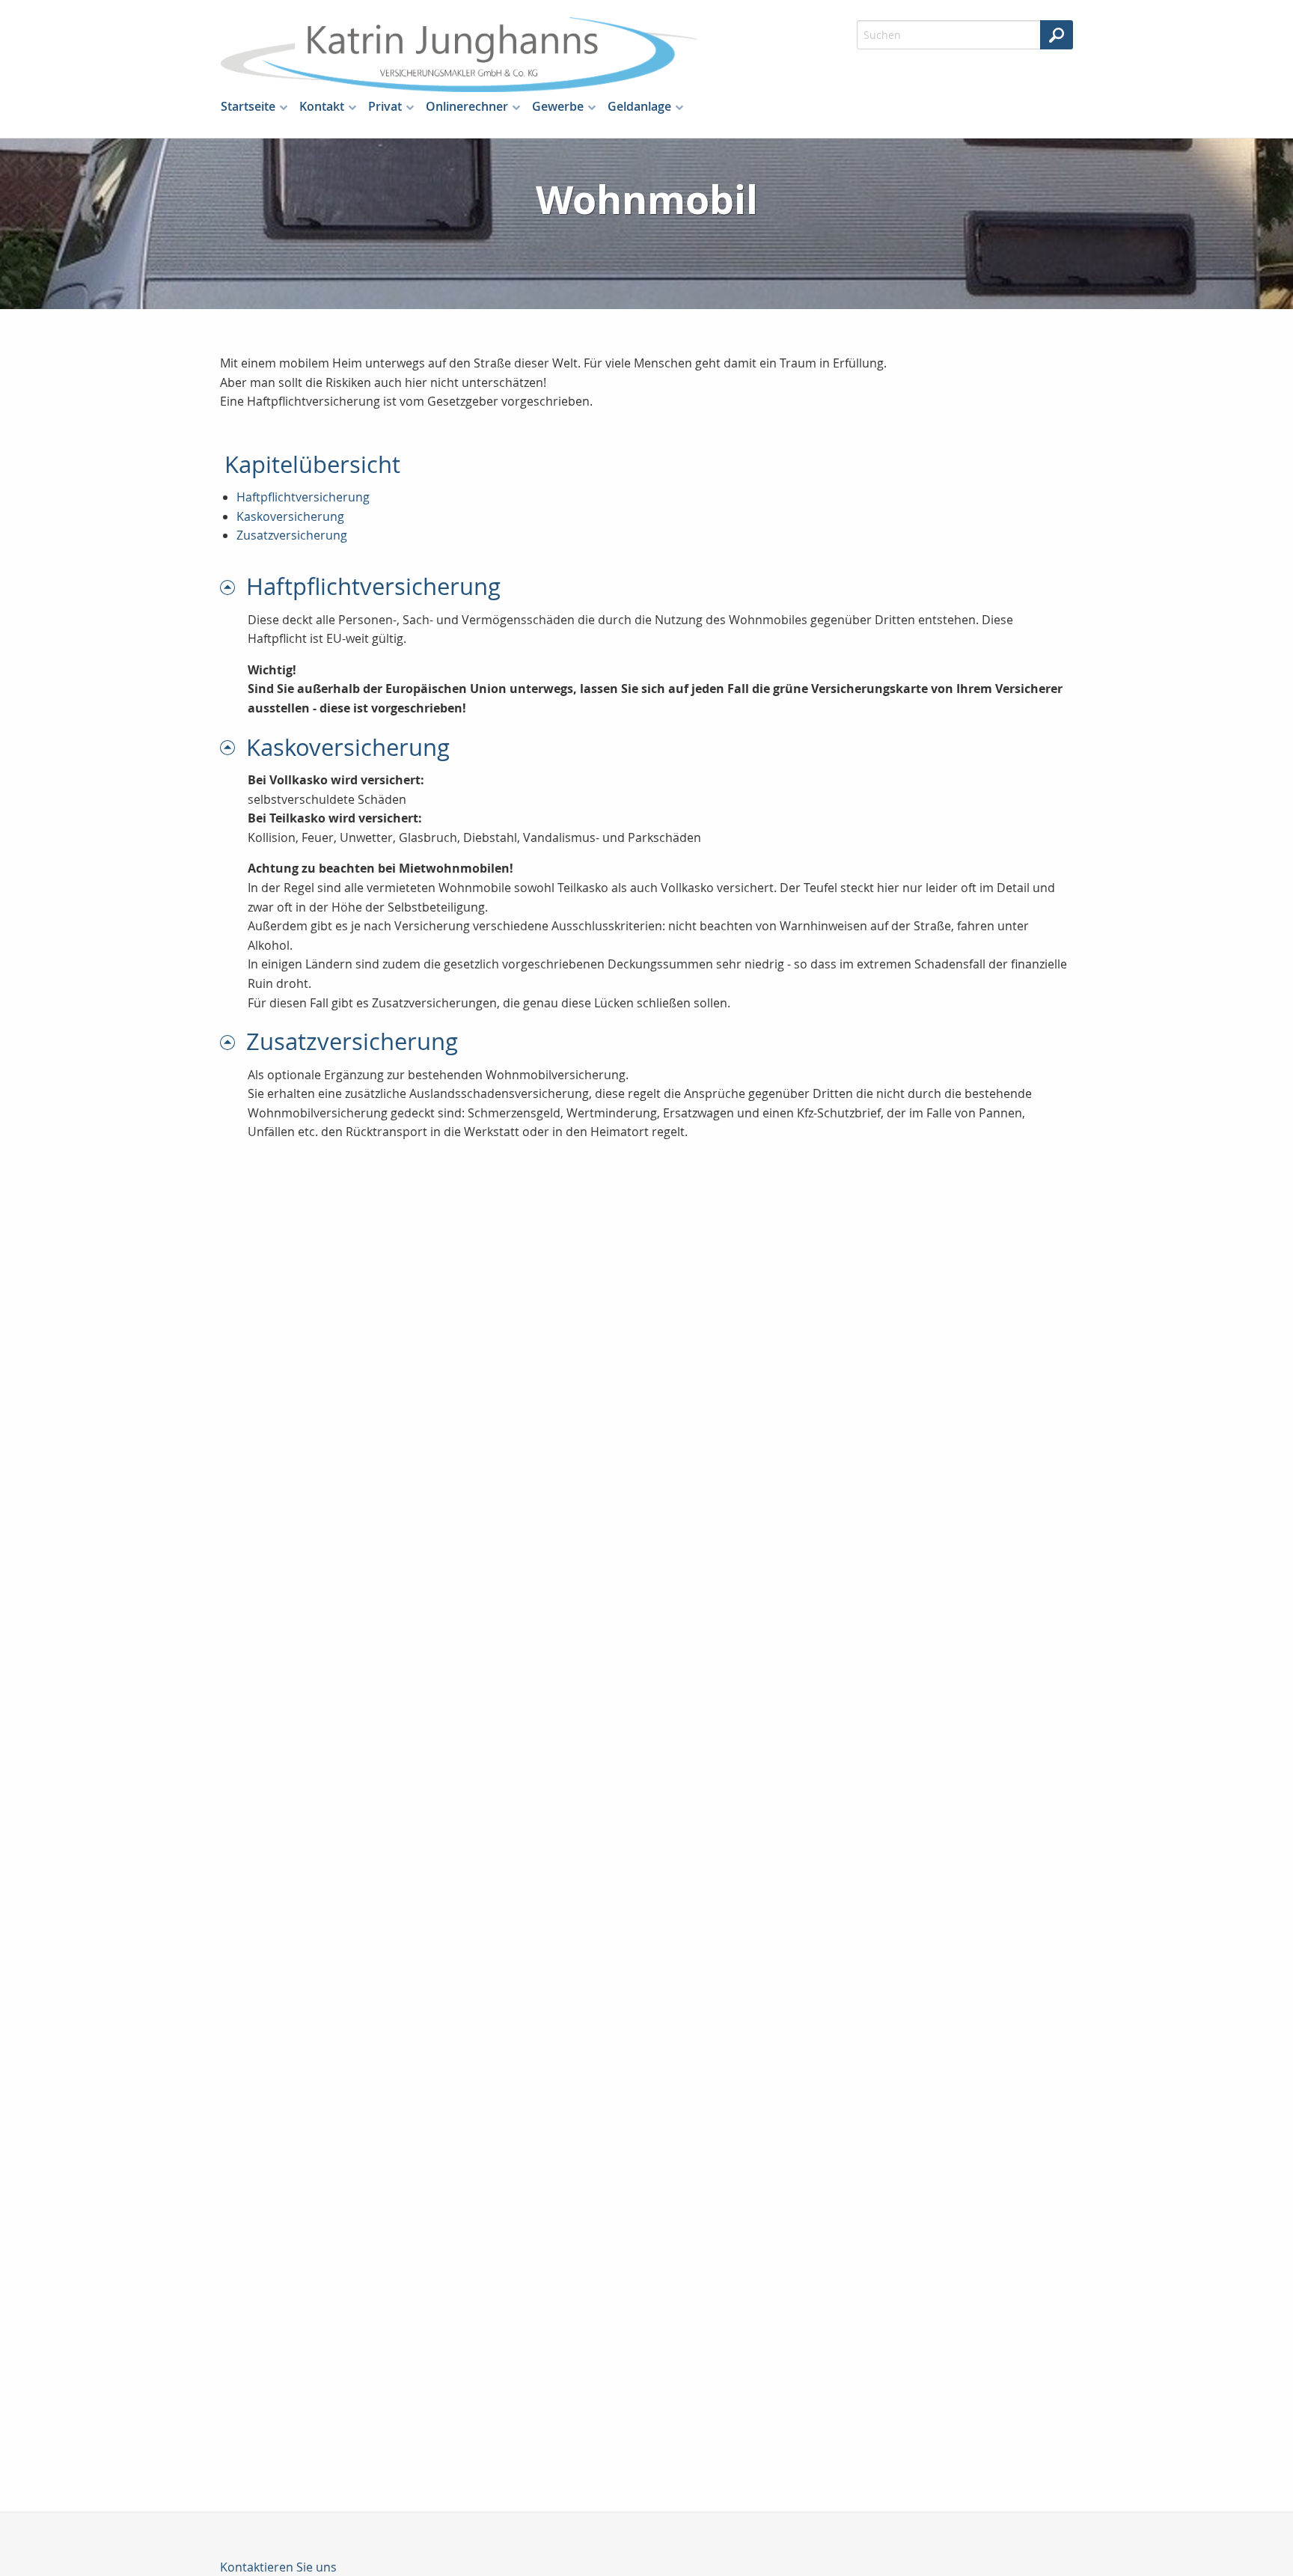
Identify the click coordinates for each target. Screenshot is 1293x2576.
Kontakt (322, 106)
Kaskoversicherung (290, 516)
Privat (385, 106)
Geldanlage (639, 106)
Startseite (248, 106)
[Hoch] (233, 586)
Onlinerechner (467, 106)
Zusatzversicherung (292, 535)
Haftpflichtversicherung (303, 497)
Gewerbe (558, 106)
